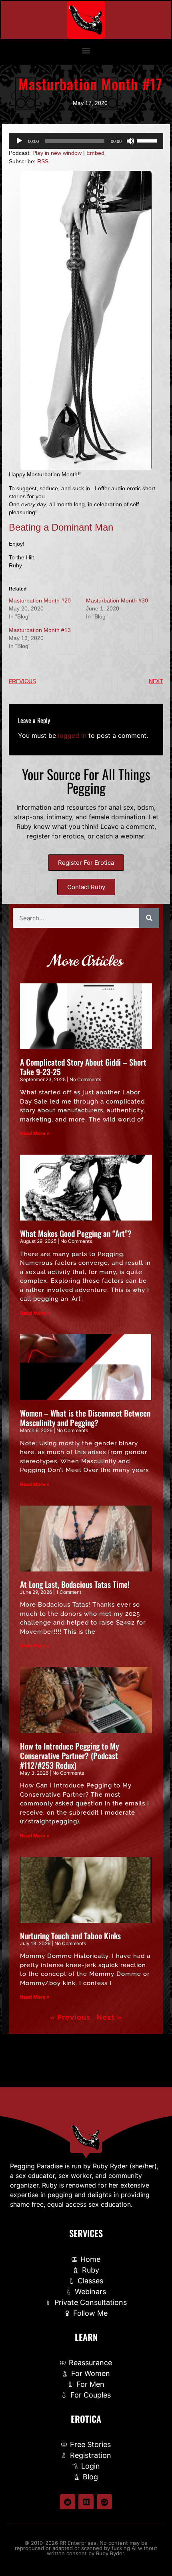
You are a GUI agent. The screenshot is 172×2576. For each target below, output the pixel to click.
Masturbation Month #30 (117, 600)
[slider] (148, 140)
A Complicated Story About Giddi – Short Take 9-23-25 (83, 1067)
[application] (86, 141)
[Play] (19, 141)
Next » (109, 2017)
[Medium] (86, 2502)
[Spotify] (104, 2502)
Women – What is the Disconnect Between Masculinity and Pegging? (85, 1418)
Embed (95, 153)
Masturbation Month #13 (40, 630)
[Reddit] (68, 2502)
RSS (43, 161)
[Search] (149, 918)
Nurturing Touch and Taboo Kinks (70, 1936)
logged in (72, 735)
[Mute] (130, 141)
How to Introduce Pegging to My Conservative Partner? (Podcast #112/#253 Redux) (69, 1756)
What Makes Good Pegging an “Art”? (76, 1233)
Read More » (35, 1133)
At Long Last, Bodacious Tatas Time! (75, 1584)
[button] (86, 50)
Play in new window (57, 153)
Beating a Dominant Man (61, 527)
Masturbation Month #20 (40, 600)
